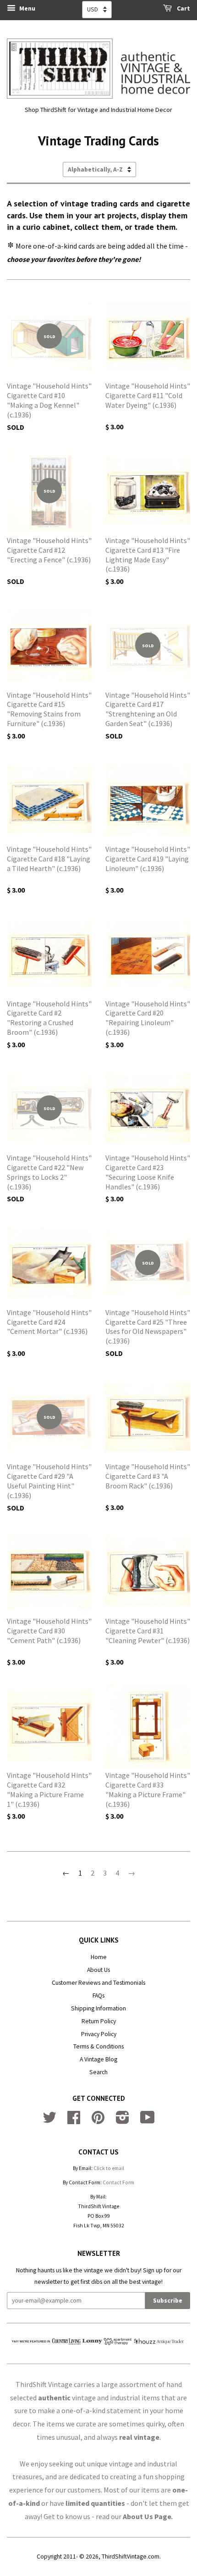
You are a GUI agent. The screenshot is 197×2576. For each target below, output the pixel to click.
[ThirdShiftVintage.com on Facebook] (74, 2121)
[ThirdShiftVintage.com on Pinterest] (98, 2121)
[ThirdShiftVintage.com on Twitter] (49, 2121)
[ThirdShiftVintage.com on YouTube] (148, 2121)
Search (98, 2072)
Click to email (109, 2168)
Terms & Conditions (98, 2046)
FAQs (98, 1996)
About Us (98, 1970)
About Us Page (147, 2516)
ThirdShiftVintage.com (131, 2557)
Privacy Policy (99, 2034)
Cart (183, 8)
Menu (27, 8)
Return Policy (99, 2021)
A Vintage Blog (98, 2059)
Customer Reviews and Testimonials (98, 1983)
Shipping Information (98, 2008)
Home (99, 1957)
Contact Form (118, 2182)
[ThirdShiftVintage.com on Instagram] (123, 2121)
